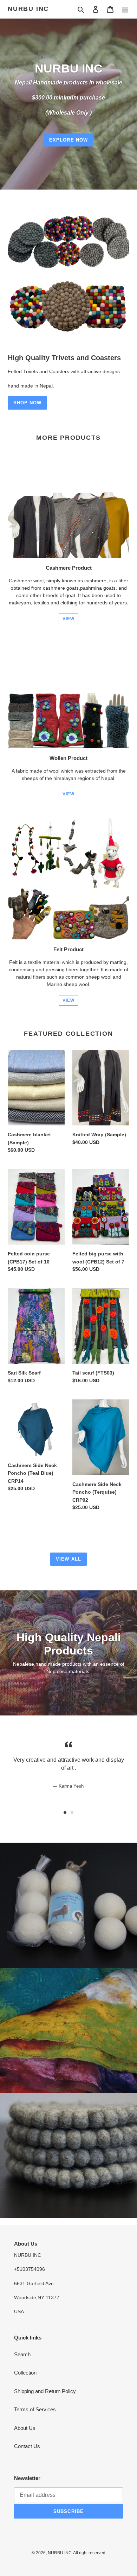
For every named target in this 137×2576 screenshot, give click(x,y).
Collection (25, 2373)
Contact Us (27, 2446)
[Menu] (125, 9)
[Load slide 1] (65, 1813)
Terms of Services (35, 2409)
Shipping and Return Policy (45, 2391)
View (68, 619)
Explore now (68, 140)
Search (22, 2354)
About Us (25, 2428)
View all (68, 1559)
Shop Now (27, 403)
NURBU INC (28, 9)
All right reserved (89, 2553)
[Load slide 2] (72, 1813)
